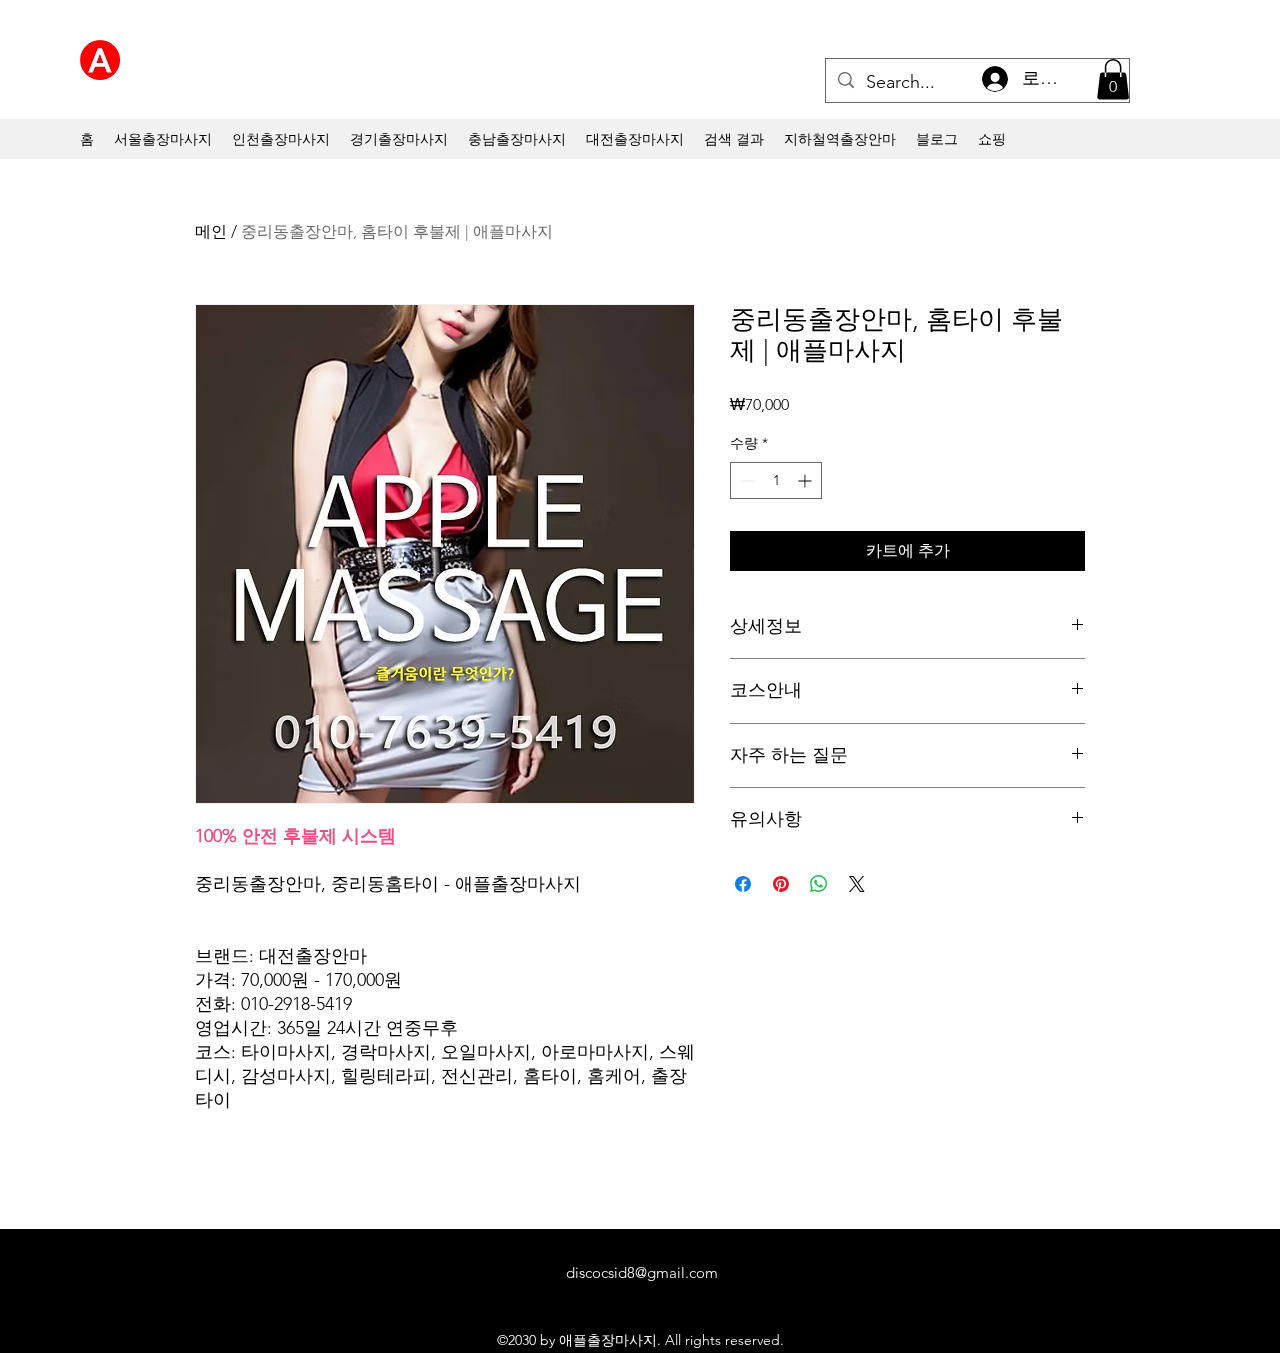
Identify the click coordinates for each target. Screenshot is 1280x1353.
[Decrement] (745, 480)
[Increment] (806, 480)
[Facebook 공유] (743, 884)
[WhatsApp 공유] (819, 884)
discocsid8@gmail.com (642, 1272)
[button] (1113, 79)
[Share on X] (857, 884)
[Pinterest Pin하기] (781, 884)
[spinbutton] (776, 480)
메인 (211, 231)
